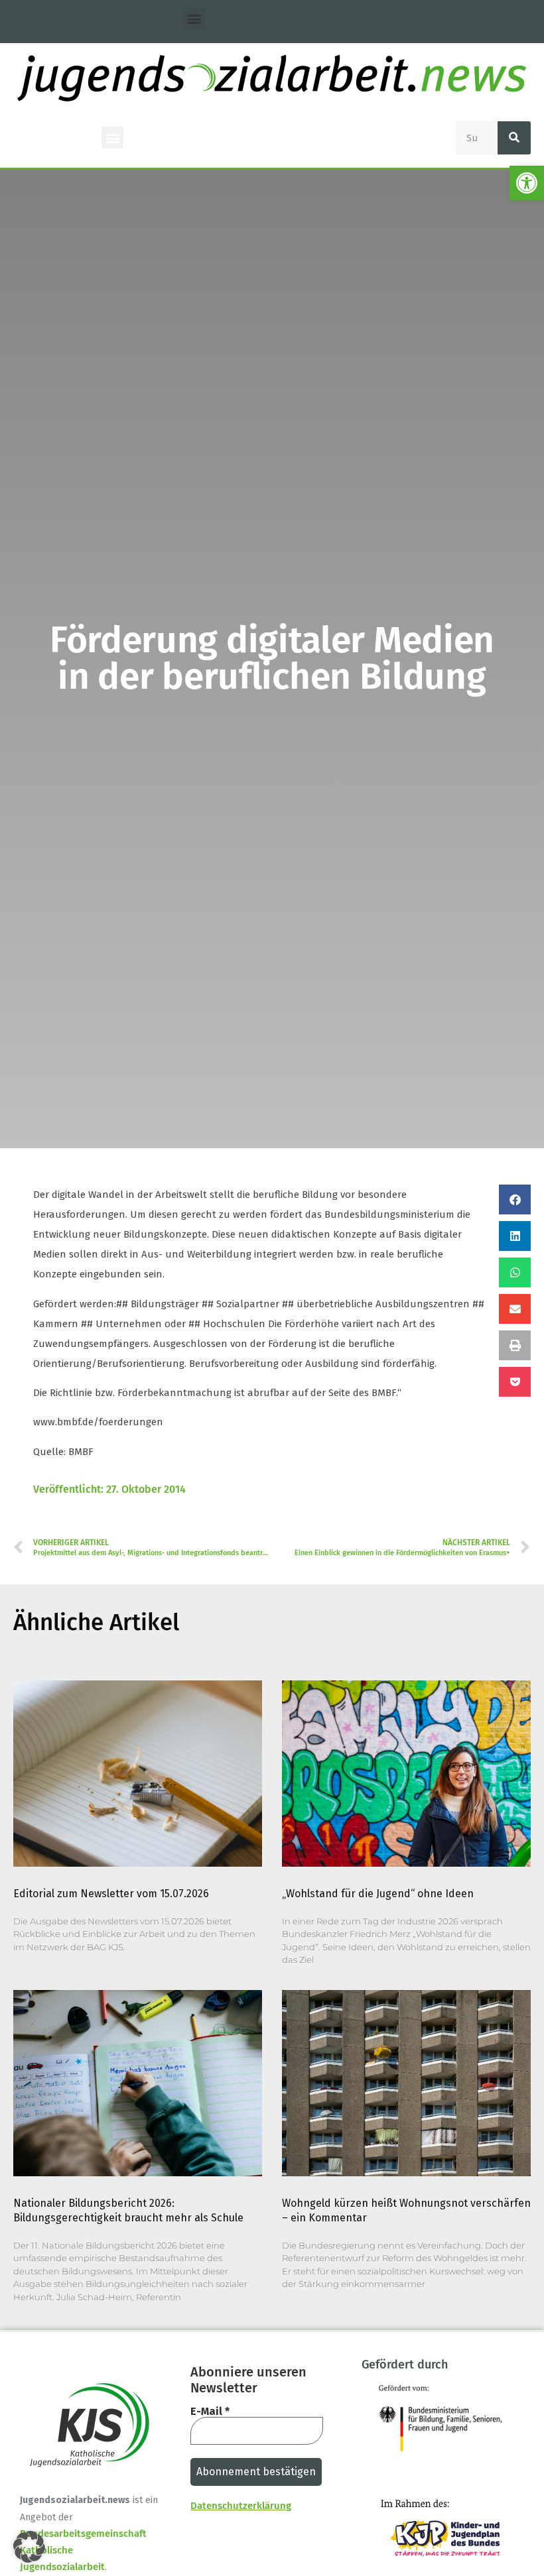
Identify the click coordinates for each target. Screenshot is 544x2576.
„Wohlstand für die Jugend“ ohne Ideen (378, 1894)
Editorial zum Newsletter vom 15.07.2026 (111, 1894)
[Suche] (514, 138)
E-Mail (210, 2412)
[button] (527, 183)
